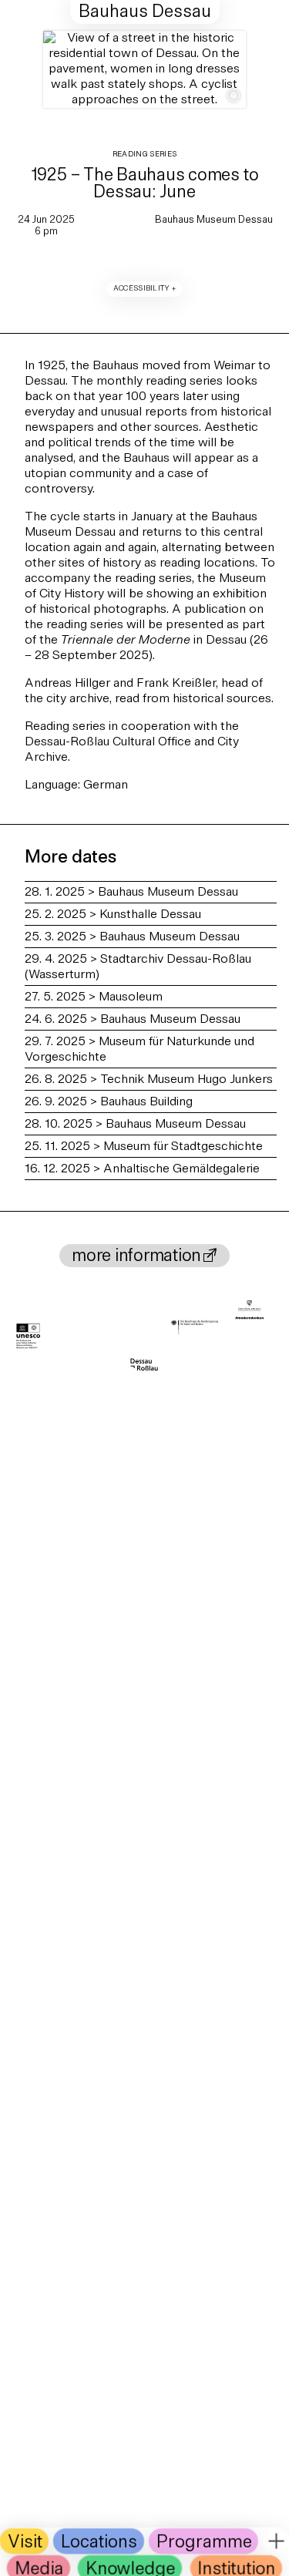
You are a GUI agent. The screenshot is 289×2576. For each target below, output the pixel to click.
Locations (99, 2542)
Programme (204, 2542)
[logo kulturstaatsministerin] (195, 1328)
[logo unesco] (29, 1337)
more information (136, 1258)
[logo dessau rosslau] (144, 1365)
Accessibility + (145, 289)
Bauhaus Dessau (145, 13)
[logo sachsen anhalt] (249, 1312)
